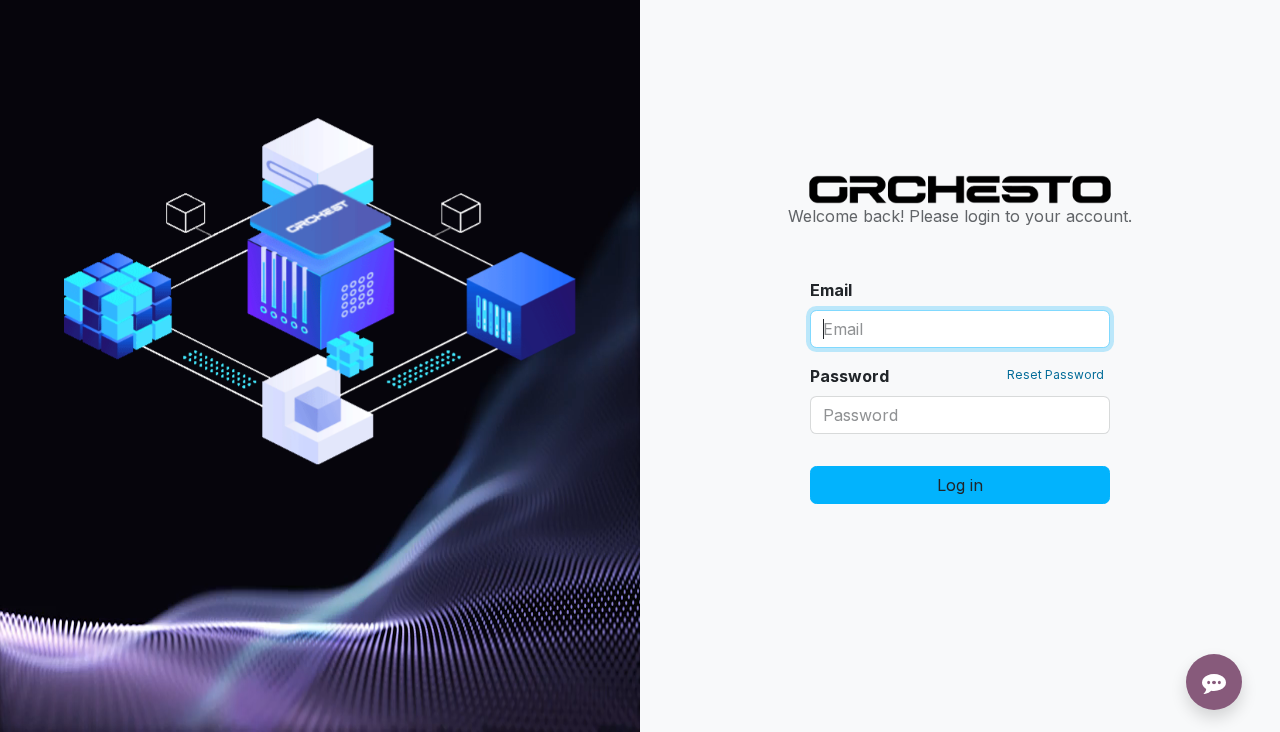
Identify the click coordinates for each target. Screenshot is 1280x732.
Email (831, 290)
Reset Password (1055, 374)
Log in (960, 485)
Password (957, 376)
